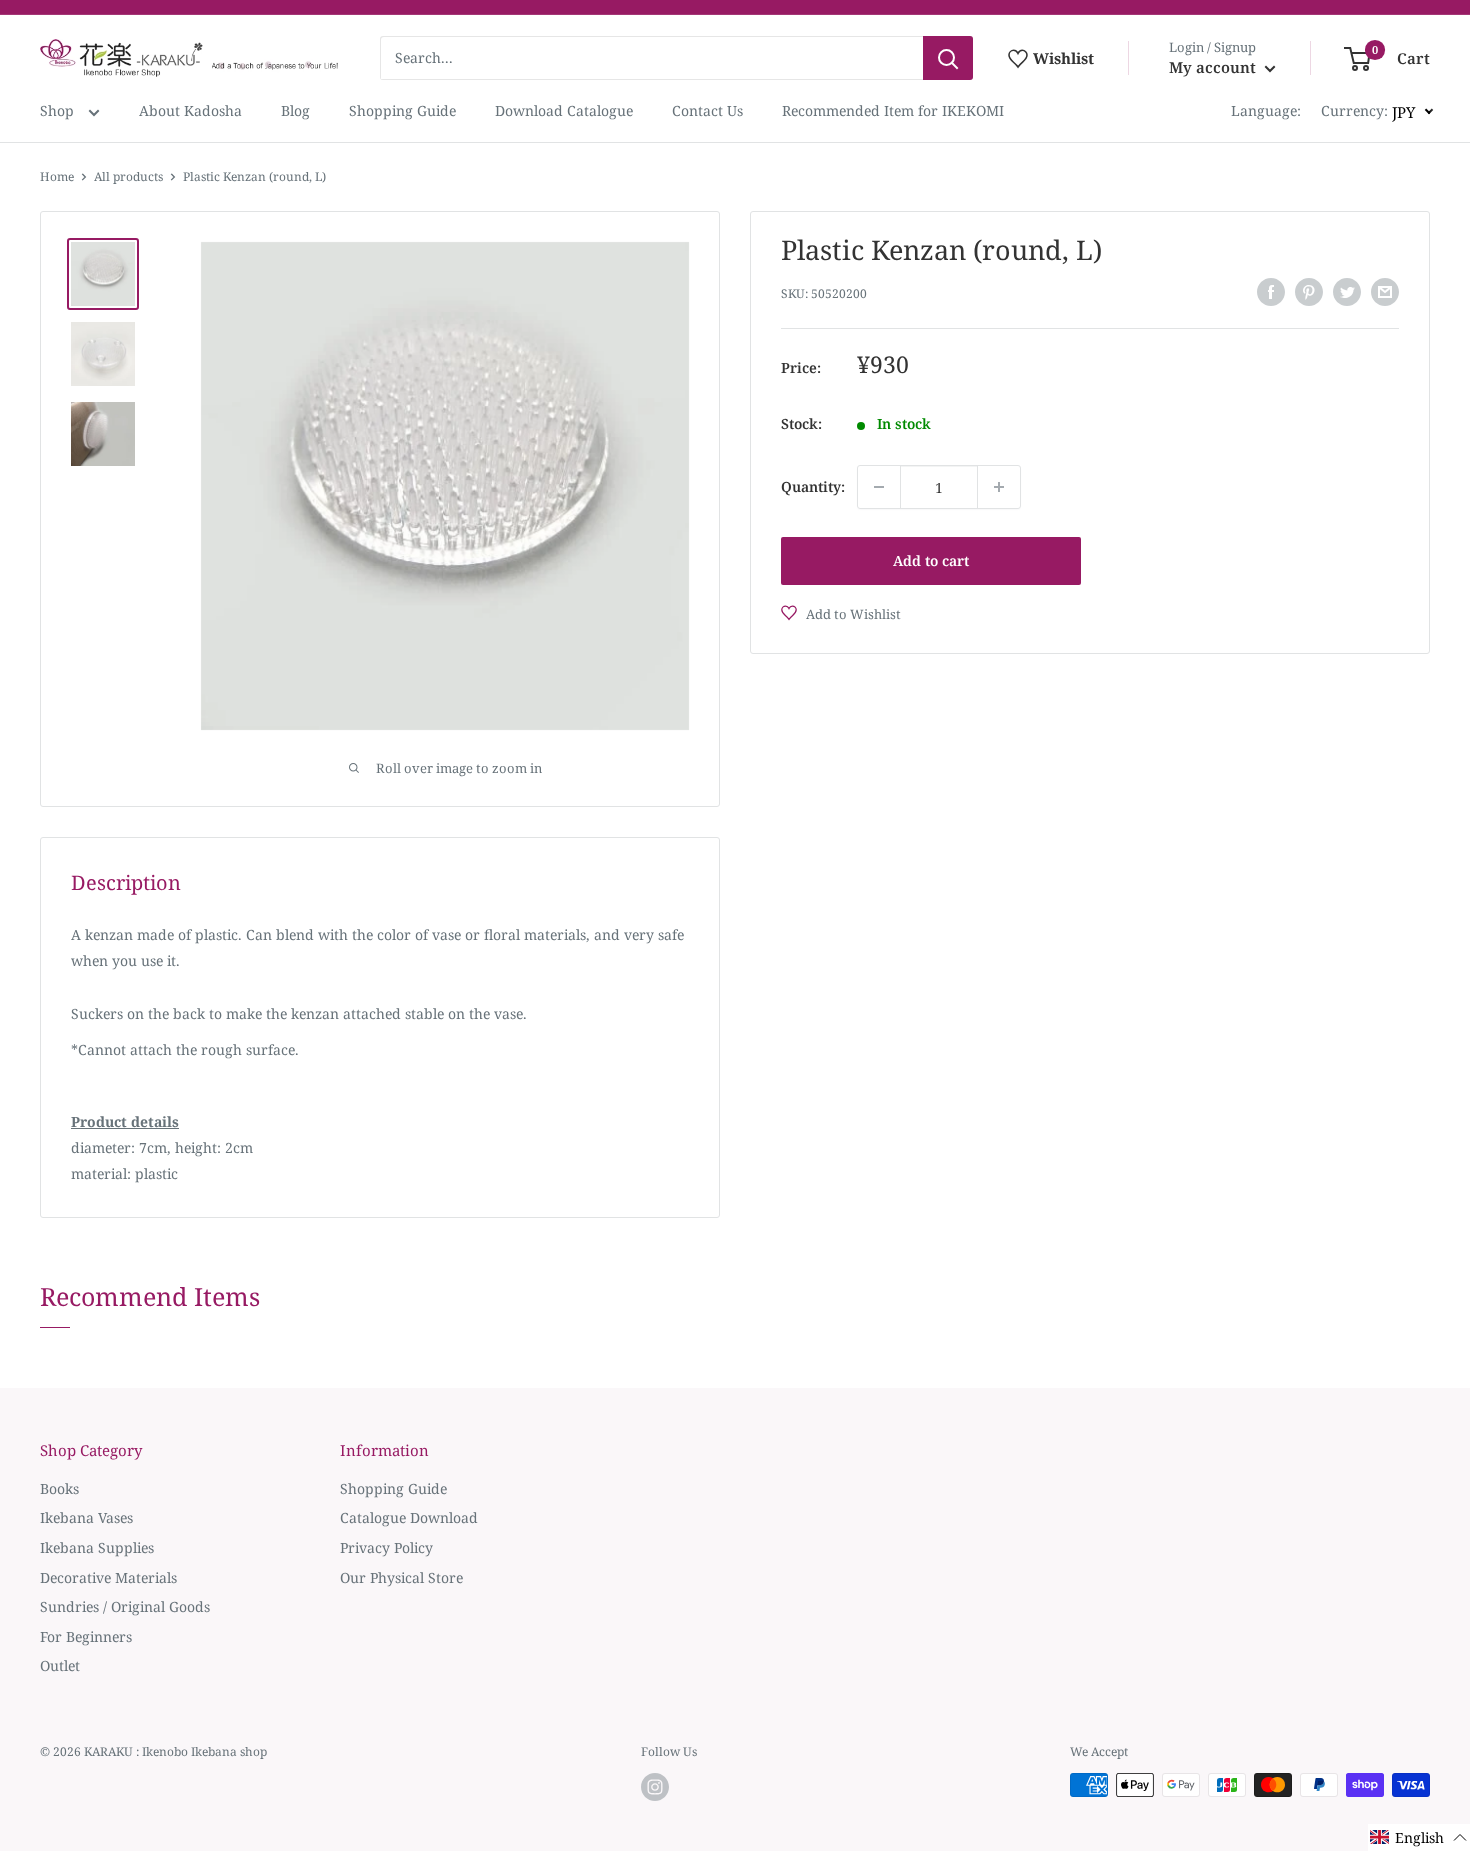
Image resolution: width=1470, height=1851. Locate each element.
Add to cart (931, 560)
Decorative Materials (108, 1577)
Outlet (60, 1665)
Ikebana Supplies (97, 1547)
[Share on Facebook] (1271, 292)
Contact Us (707, 110)
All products (128, 176)
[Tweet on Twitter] (1347, 292)
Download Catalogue (564, 110)
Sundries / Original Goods (125, 1606)
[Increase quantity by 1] (999, 487)
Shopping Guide (402, 110)
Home (57, 176)
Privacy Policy (386, 1547)
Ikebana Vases (86, 1517)
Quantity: (813, 486)
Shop (59, 110)
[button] (1419, 1837)
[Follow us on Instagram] (655, 1787)
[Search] (948, 58)
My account (1214, 67)
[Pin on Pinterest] (1309, 292)
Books (59, 1488)
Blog (295, 110)
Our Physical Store (401, 1577)
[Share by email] (1385, 292)
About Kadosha (190, 110)
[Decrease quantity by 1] (879, 487)
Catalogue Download (409, 1517)
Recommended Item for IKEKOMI (893, 110)
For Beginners (86, 1636)
